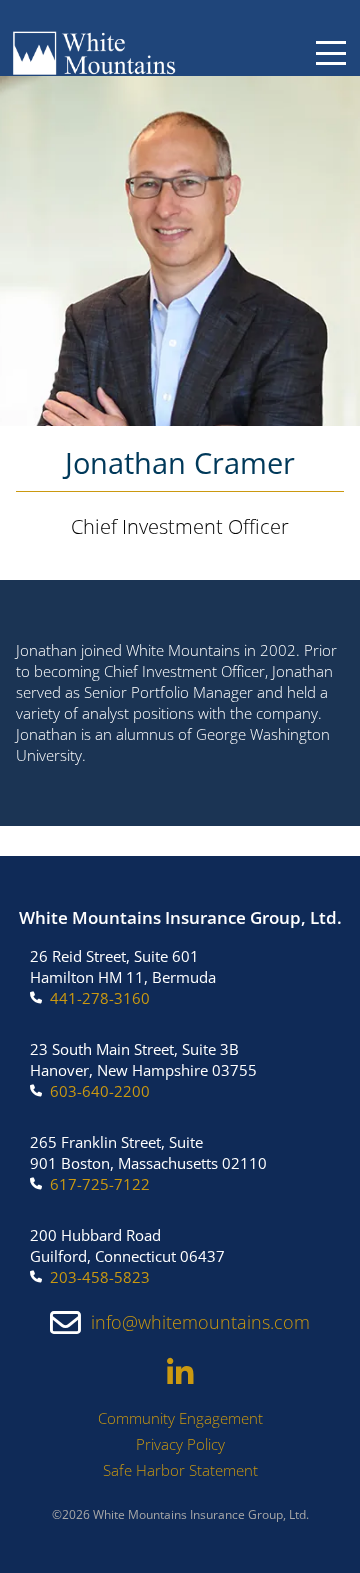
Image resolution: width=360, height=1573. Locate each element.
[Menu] (331, 53)
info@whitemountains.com (200, 1322)
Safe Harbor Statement (180, 1470)
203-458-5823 (100, 1277)
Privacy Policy (180, 1444)
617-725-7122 (100, 1184)
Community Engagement (180, 1418)
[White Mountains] (94, 53)
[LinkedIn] (180, 1373)
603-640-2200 (100, 1091)
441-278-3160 (100, 998)
